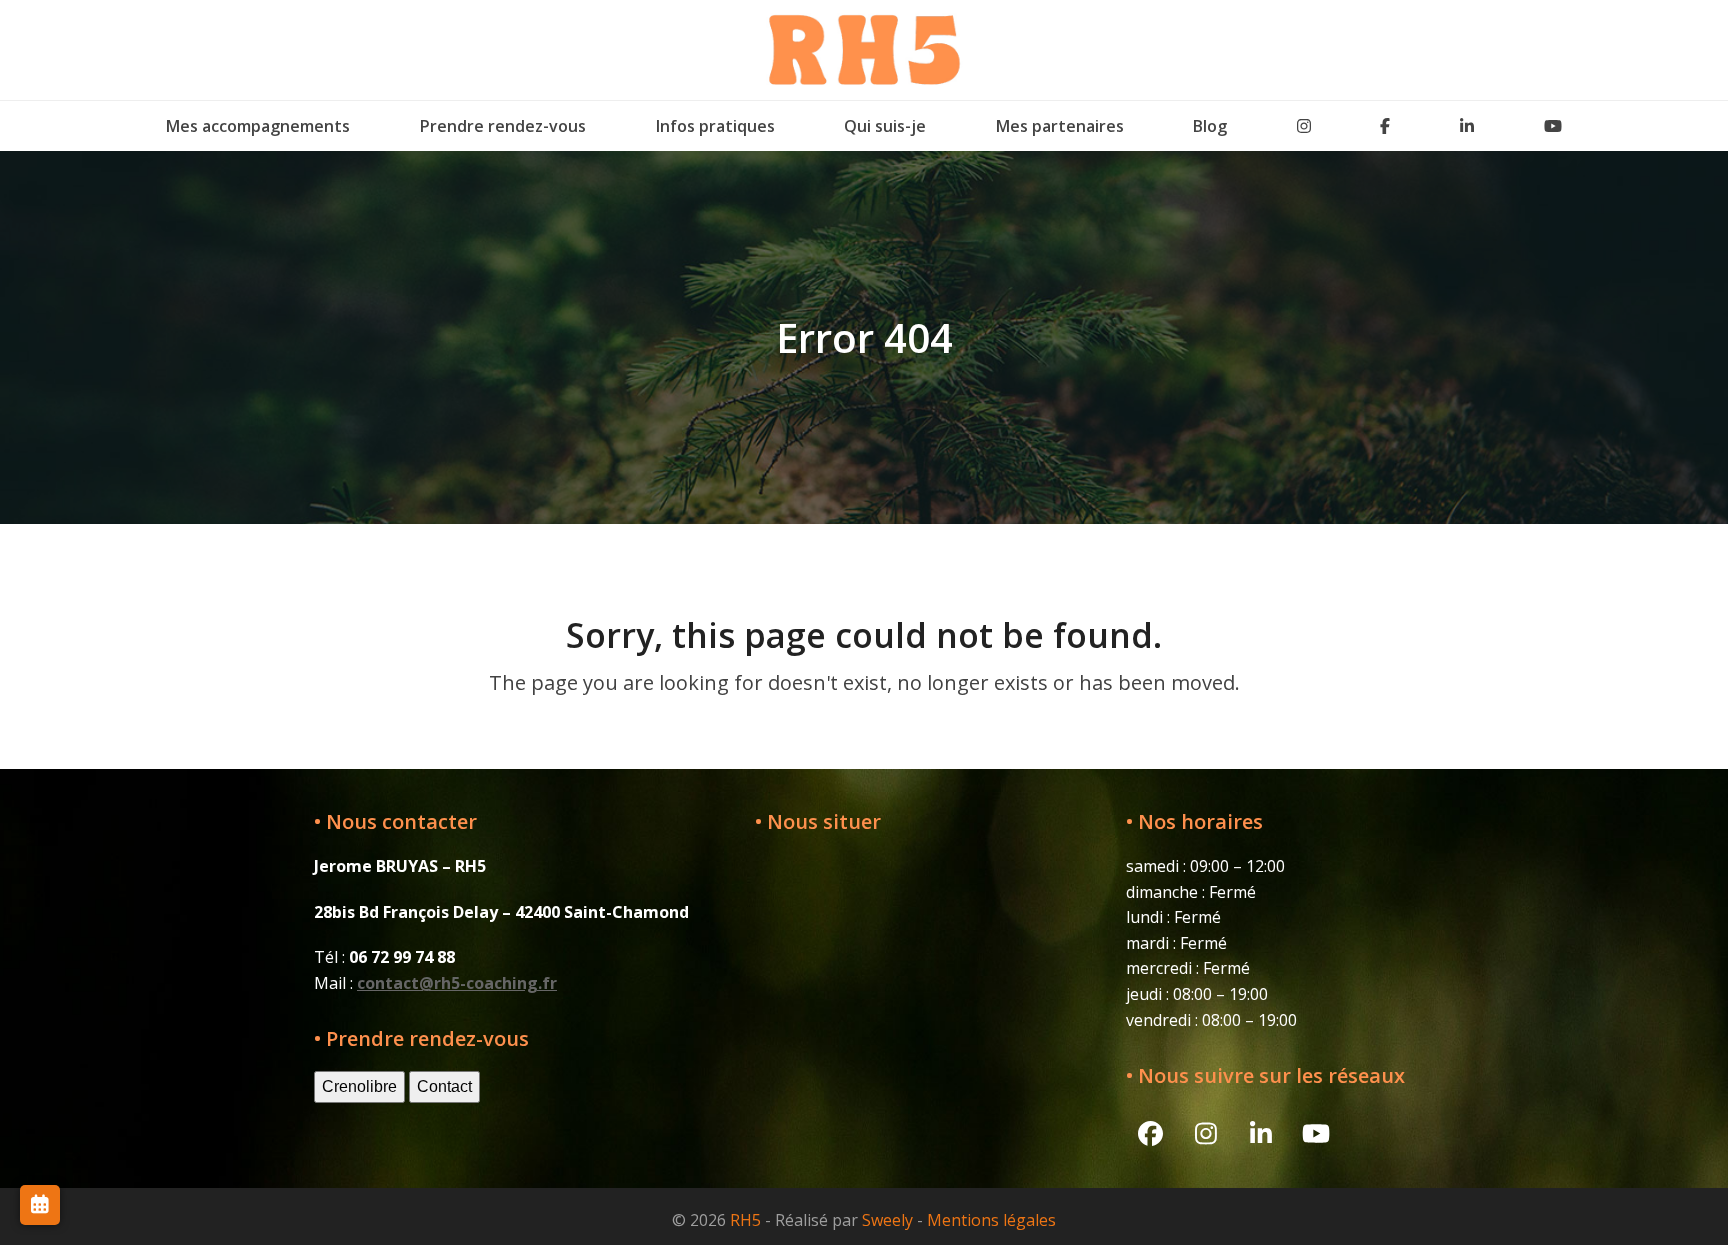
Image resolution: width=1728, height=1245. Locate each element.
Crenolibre (359, 1086)
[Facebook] (1386, 126)
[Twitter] (1304, 126)
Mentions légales (991, 1220)
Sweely (887, 1220)
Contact (444, 1086)
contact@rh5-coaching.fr (457, 983)
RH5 (745, 1220)
